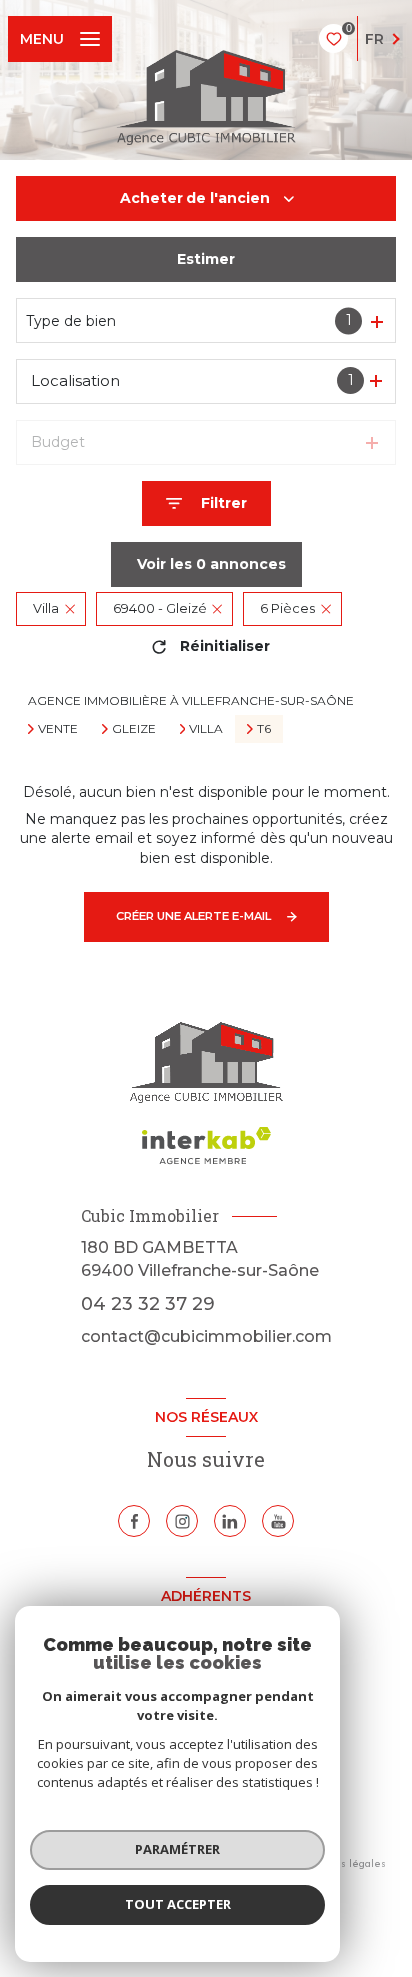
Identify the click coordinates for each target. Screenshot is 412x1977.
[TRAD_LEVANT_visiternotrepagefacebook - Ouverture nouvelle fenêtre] (134, 1521)
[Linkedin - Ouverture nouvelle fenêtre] (230, 1521)
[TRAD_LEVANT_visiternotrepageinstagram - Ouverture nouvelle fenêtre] (182, 1521)
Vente (58, 729)
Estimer (206, 259)
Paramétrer (177, 1849)
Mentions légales (343, 1863)
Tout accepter (178, 1904)
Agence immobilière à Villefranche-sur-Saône (191, 700)
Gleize (134, 729)
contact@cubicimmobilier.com (206, 1336)
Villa (206, 729)
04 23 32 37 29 (148, 1304)
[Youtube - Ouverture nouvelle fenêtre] (278, 1521)
